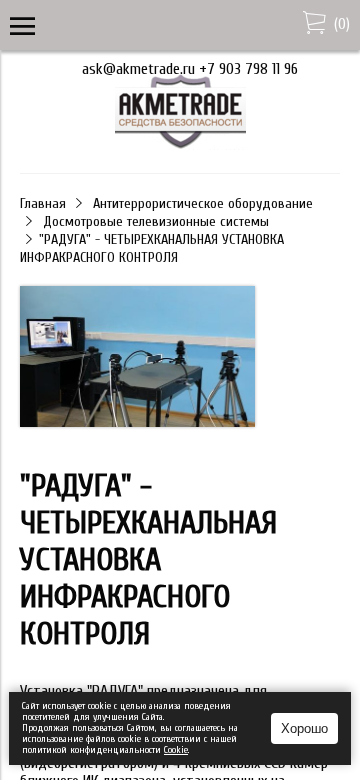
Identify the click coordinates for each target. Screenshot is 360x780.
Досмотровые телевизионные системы (156, 221)
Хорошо (304, 728)
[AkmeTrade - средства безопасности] (180, 145)
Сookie (176, 750)
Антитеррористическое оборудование (203, 203)
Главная (43, 203)
